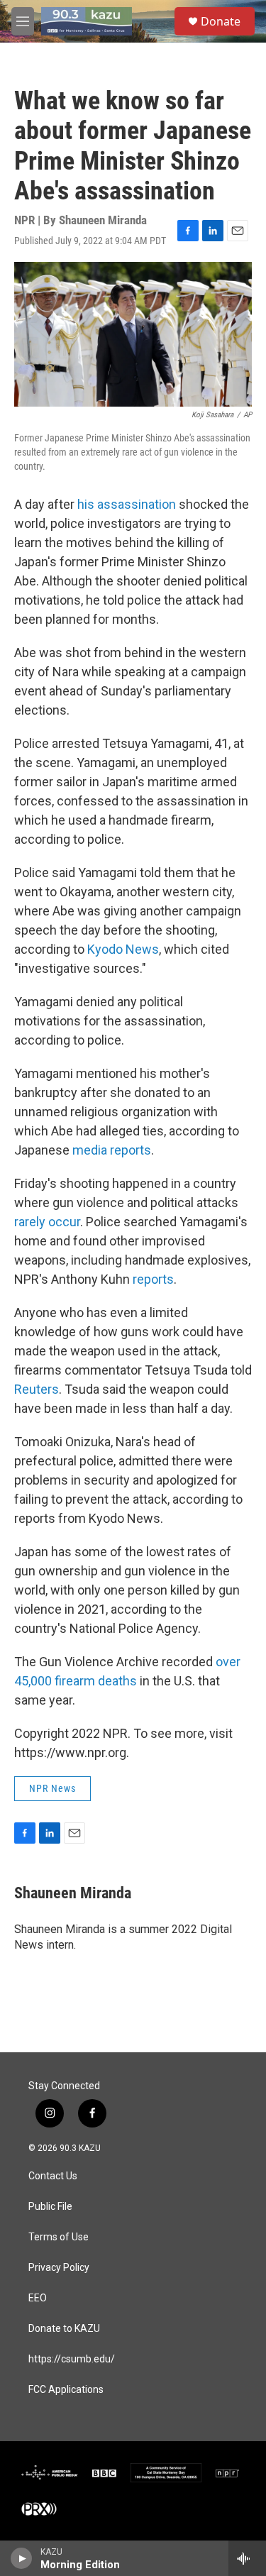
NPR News (52, 1788)
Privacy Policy (59, 2268)
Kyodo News (123, 949)
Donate (221, 21)
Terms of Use (59, 2237)
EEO (38, 2298)
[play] (22, 2558)
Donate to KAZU (64, 2329)
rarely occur (47, 1222)
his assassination (127, 504)
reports (153, 1279)
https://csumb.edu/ (72, 2359)
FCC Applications (66, 2390)
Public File (50, 2207)
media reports (112, 1150)
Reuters (37, 1389)
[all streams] (247, 2558)
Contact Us (53, 2176)
